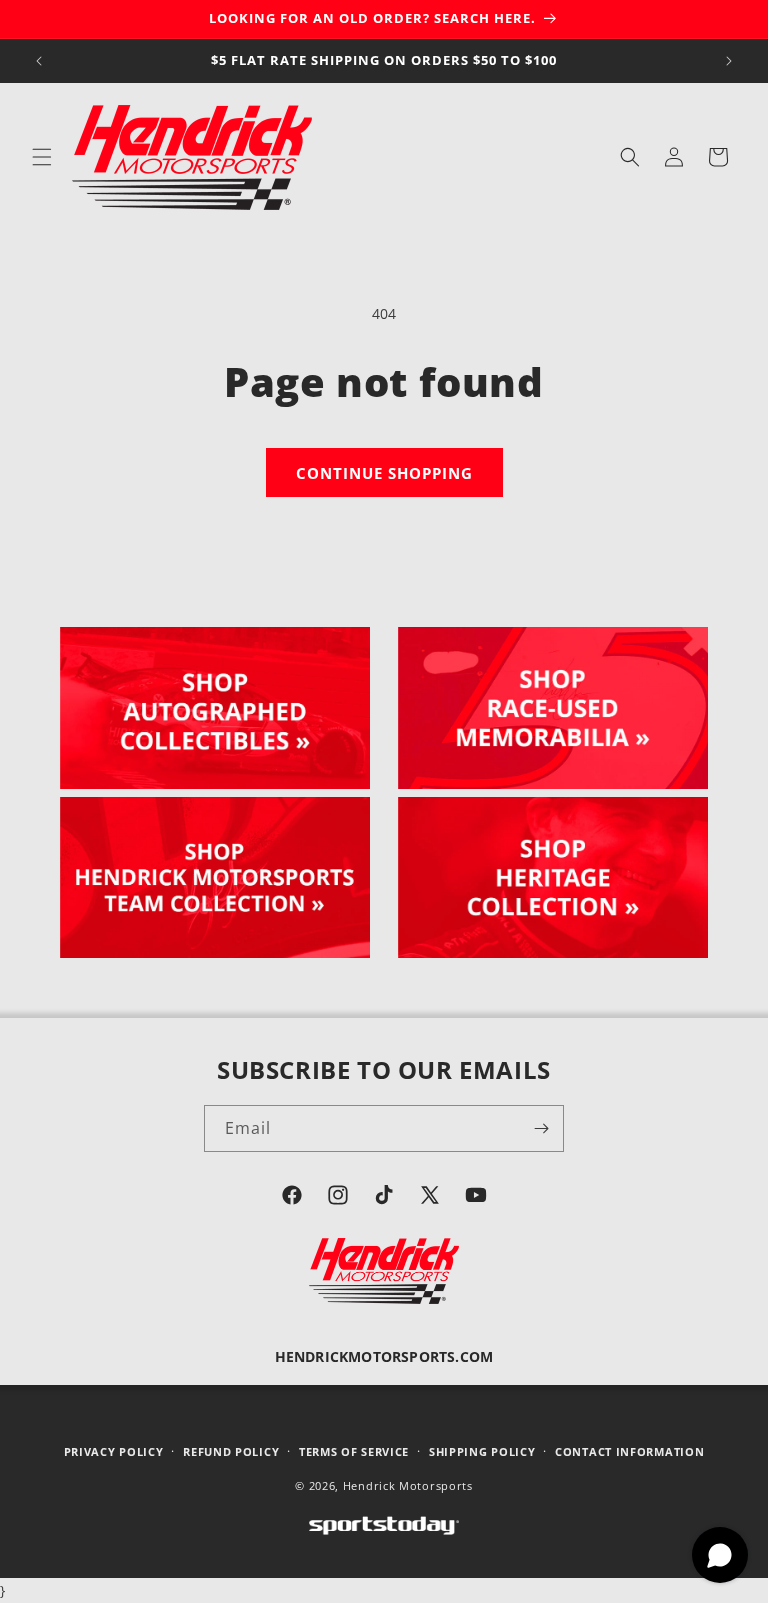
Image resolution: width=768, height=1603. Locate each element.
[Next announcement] (729, 61)
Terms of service (354, 1451)
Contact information (629, 1451)
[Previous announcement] (39, 61)
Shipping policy (482, 1451)
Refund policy (231, 1451)
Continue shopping (384, 473)
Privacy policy (114, 1451)
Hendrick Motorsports (408, 1485)
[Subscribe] (541, 1128)
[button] (42, 157)
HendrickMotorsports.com (384, 1356)
